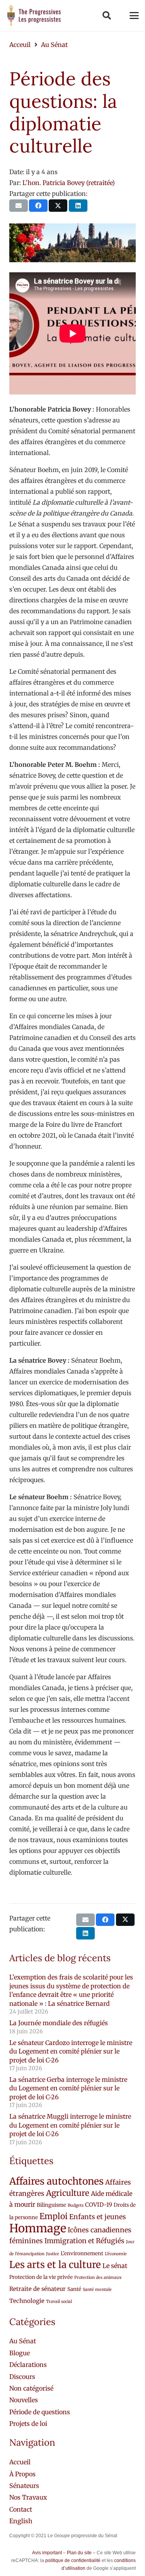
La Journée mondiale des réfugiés (59, 2023)
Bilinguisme (51, 2205)
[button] (106, 16)
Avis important (47, 2553)
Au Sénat (23, 2341)
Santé (74, 2289)
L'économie (116, 2254)
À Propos (22, 2474)
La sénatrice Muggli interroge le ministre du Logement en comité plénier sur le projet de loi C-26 (70, 2125)
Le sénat (115, 2266)
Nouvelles (24, 2400)
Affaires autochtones (56, 2181)
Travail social (59, 2302)
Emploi (54, 2216)
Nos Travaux (28, 2497)
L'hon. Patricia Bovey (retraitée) (69, 183)
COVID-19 (99, 2205)
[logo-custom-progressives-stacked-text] (34, 16)
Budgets (76, 2205)
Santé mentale (97, 2290)
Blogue (20, 2353)
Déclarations (28, 2365)
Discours (22, 2377)
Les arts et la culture (55, 2265)
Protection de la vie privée (41, 2277)
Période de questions (40, 2412)
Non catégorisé (31, 2388)
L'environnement (82, 2253)
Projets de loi (28, 2424)
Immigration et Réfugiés (84, 2241)
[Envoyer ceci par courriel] (19, 206)
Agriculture (68, 2193)
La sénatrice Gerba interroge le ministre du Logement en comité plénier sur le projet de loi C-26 (68, 2088)
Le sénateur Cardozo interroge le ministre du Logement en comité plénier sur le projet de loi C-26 (71, 2051)
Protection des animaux (98, 2278)
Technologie (27, 2301)
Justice (53, 2254)
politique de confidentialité (73, 2560)
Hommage (38, 2228)
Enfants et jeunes (98, 2217)
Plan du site (79, 2553)
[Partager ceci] (38, 206)
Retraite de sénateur (38, 2289)
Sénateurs (24, 2486)
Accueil (20, 2462)
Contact (21, 2509)
